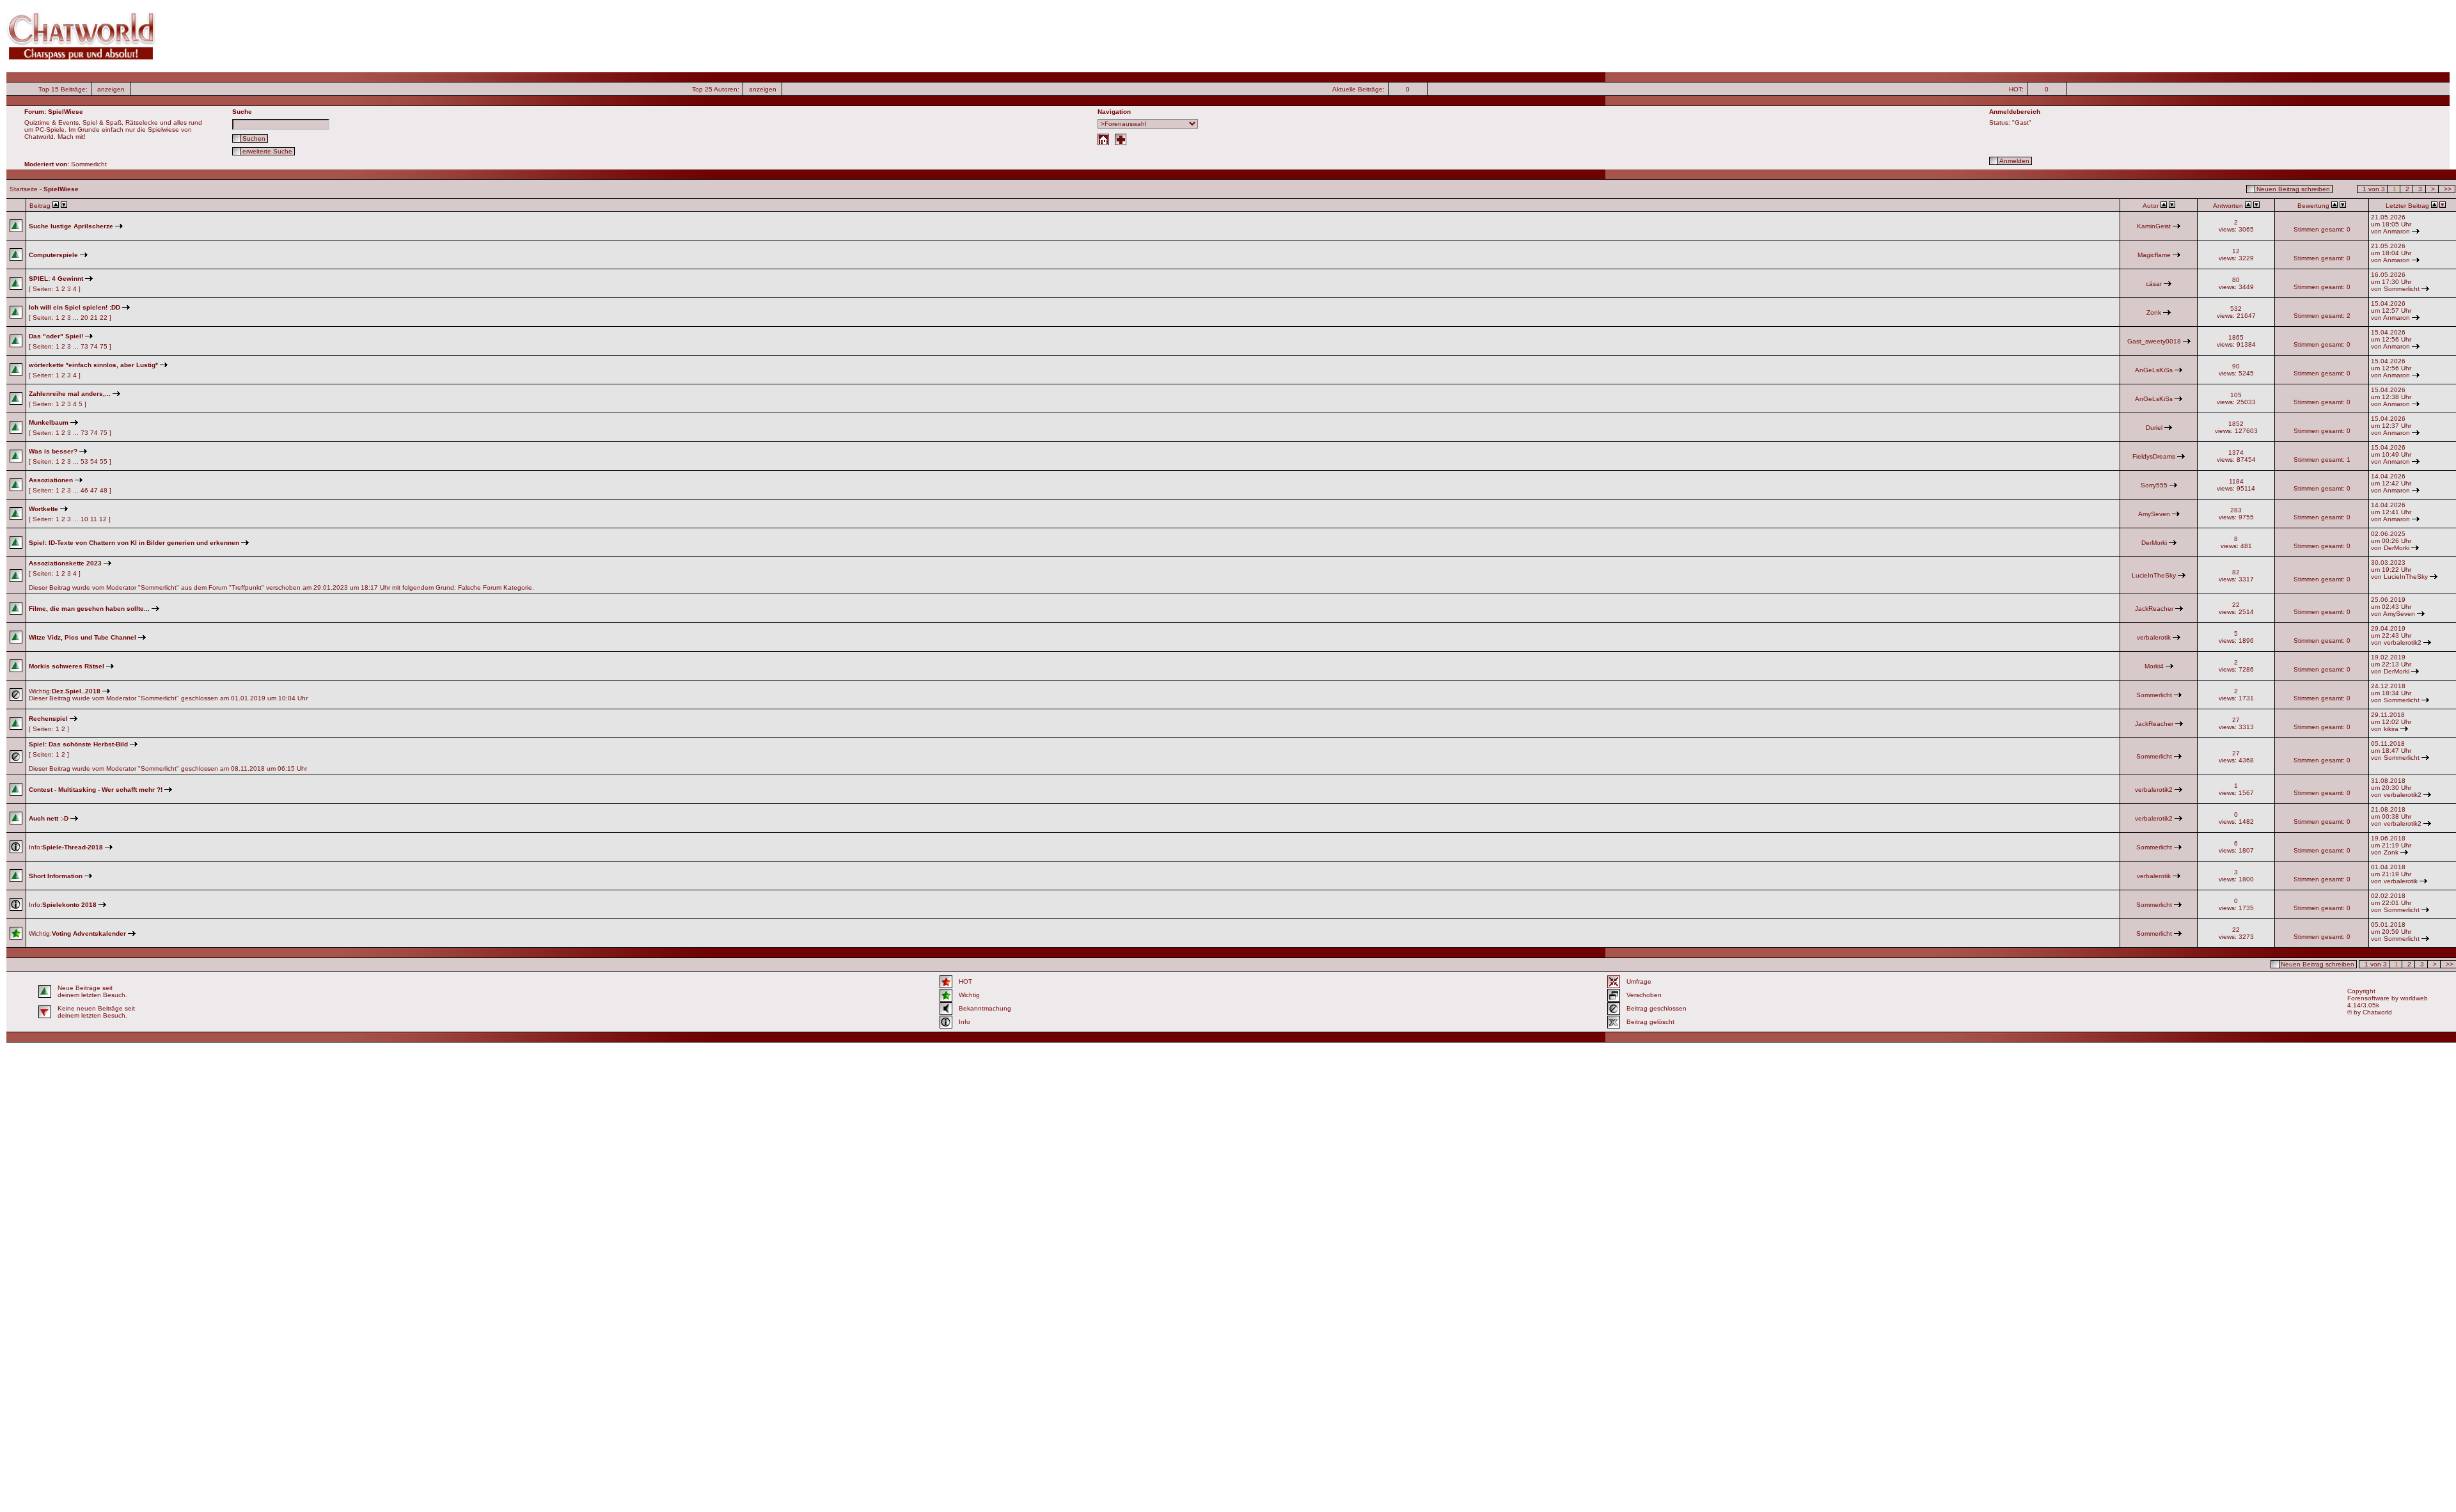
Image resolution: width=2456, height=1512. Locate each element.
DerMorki (2154, 543)
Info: (66, 847)
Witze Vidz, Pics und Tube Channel (83, 637)
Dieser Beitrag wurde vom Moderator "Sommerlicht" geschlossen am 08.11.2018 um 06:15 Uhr (168, 756)
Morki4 (2154, 666)
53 (84, 461)
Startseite (24, 189)
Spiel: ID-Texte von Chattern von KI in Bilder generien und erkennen (134, 543)
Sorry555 (2154, 485)
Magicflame (2154, 255)
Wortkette (43, 509)
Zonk (2154, 312)
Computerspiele (53, 255)
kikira (2391, 729)
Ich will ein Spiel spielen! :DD (75, 307)
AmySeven (2154, 514)
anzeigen (111, 89)
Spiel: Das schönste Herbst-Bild (78, 744)
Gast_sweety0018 (2154, 341)
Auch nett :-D (49, 818)
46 (84, 490)
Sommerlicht (2402, 289)
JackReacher (2154, 609)
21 (94, 318)
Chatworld (2377, 1012)
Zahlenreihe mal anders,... (70, 394)
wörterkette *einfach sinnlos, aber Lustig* (93, 365)
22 (104, 318)
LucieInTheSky (2154, 575)
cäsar (2154, 284)
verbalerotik (2154, 637)
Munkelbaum (49, 422)
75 (104, 346)
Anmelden (2014, 161)
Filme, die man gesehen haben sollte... (89, 609)
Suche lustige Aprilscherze (71, 226)
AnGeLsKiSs (2154, 370)
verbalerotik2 (2403, 642)
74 (94, 346)
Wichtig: (77, 933)
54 (94, 461)
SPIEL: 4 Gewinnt (56, 279)
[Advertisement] (845, 36)
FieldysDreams (2154, 456)
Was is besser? (53, 451)
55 (104, 461)
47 (94, 490)
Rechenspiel (48, 719)
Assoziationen (51, 480)
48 (104, 490)
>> (2448, 189)
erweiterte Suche (267, 151)
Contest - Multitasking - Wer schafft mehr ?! (96, 790)
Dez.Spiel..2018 (76, 691)
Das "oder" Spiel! (56, 336)
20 (84, 318)
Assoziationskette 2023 (65, 563)
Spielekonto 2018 (69, 905)
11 (94, 519)
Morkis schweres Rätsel (67, 666)
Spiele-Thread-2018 (73, 847)
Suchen (254, 138)
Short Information (56, 876)
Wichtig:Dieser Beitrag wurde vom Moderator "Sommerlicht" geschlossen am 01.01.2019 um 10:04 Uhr (168, 695)
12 (103, 519)
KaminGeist (2154, 226)
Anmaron (2397, 231)
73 (84, 346)
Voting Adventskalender (89, 933)
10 (84, 519)
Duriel (2154, 428)
